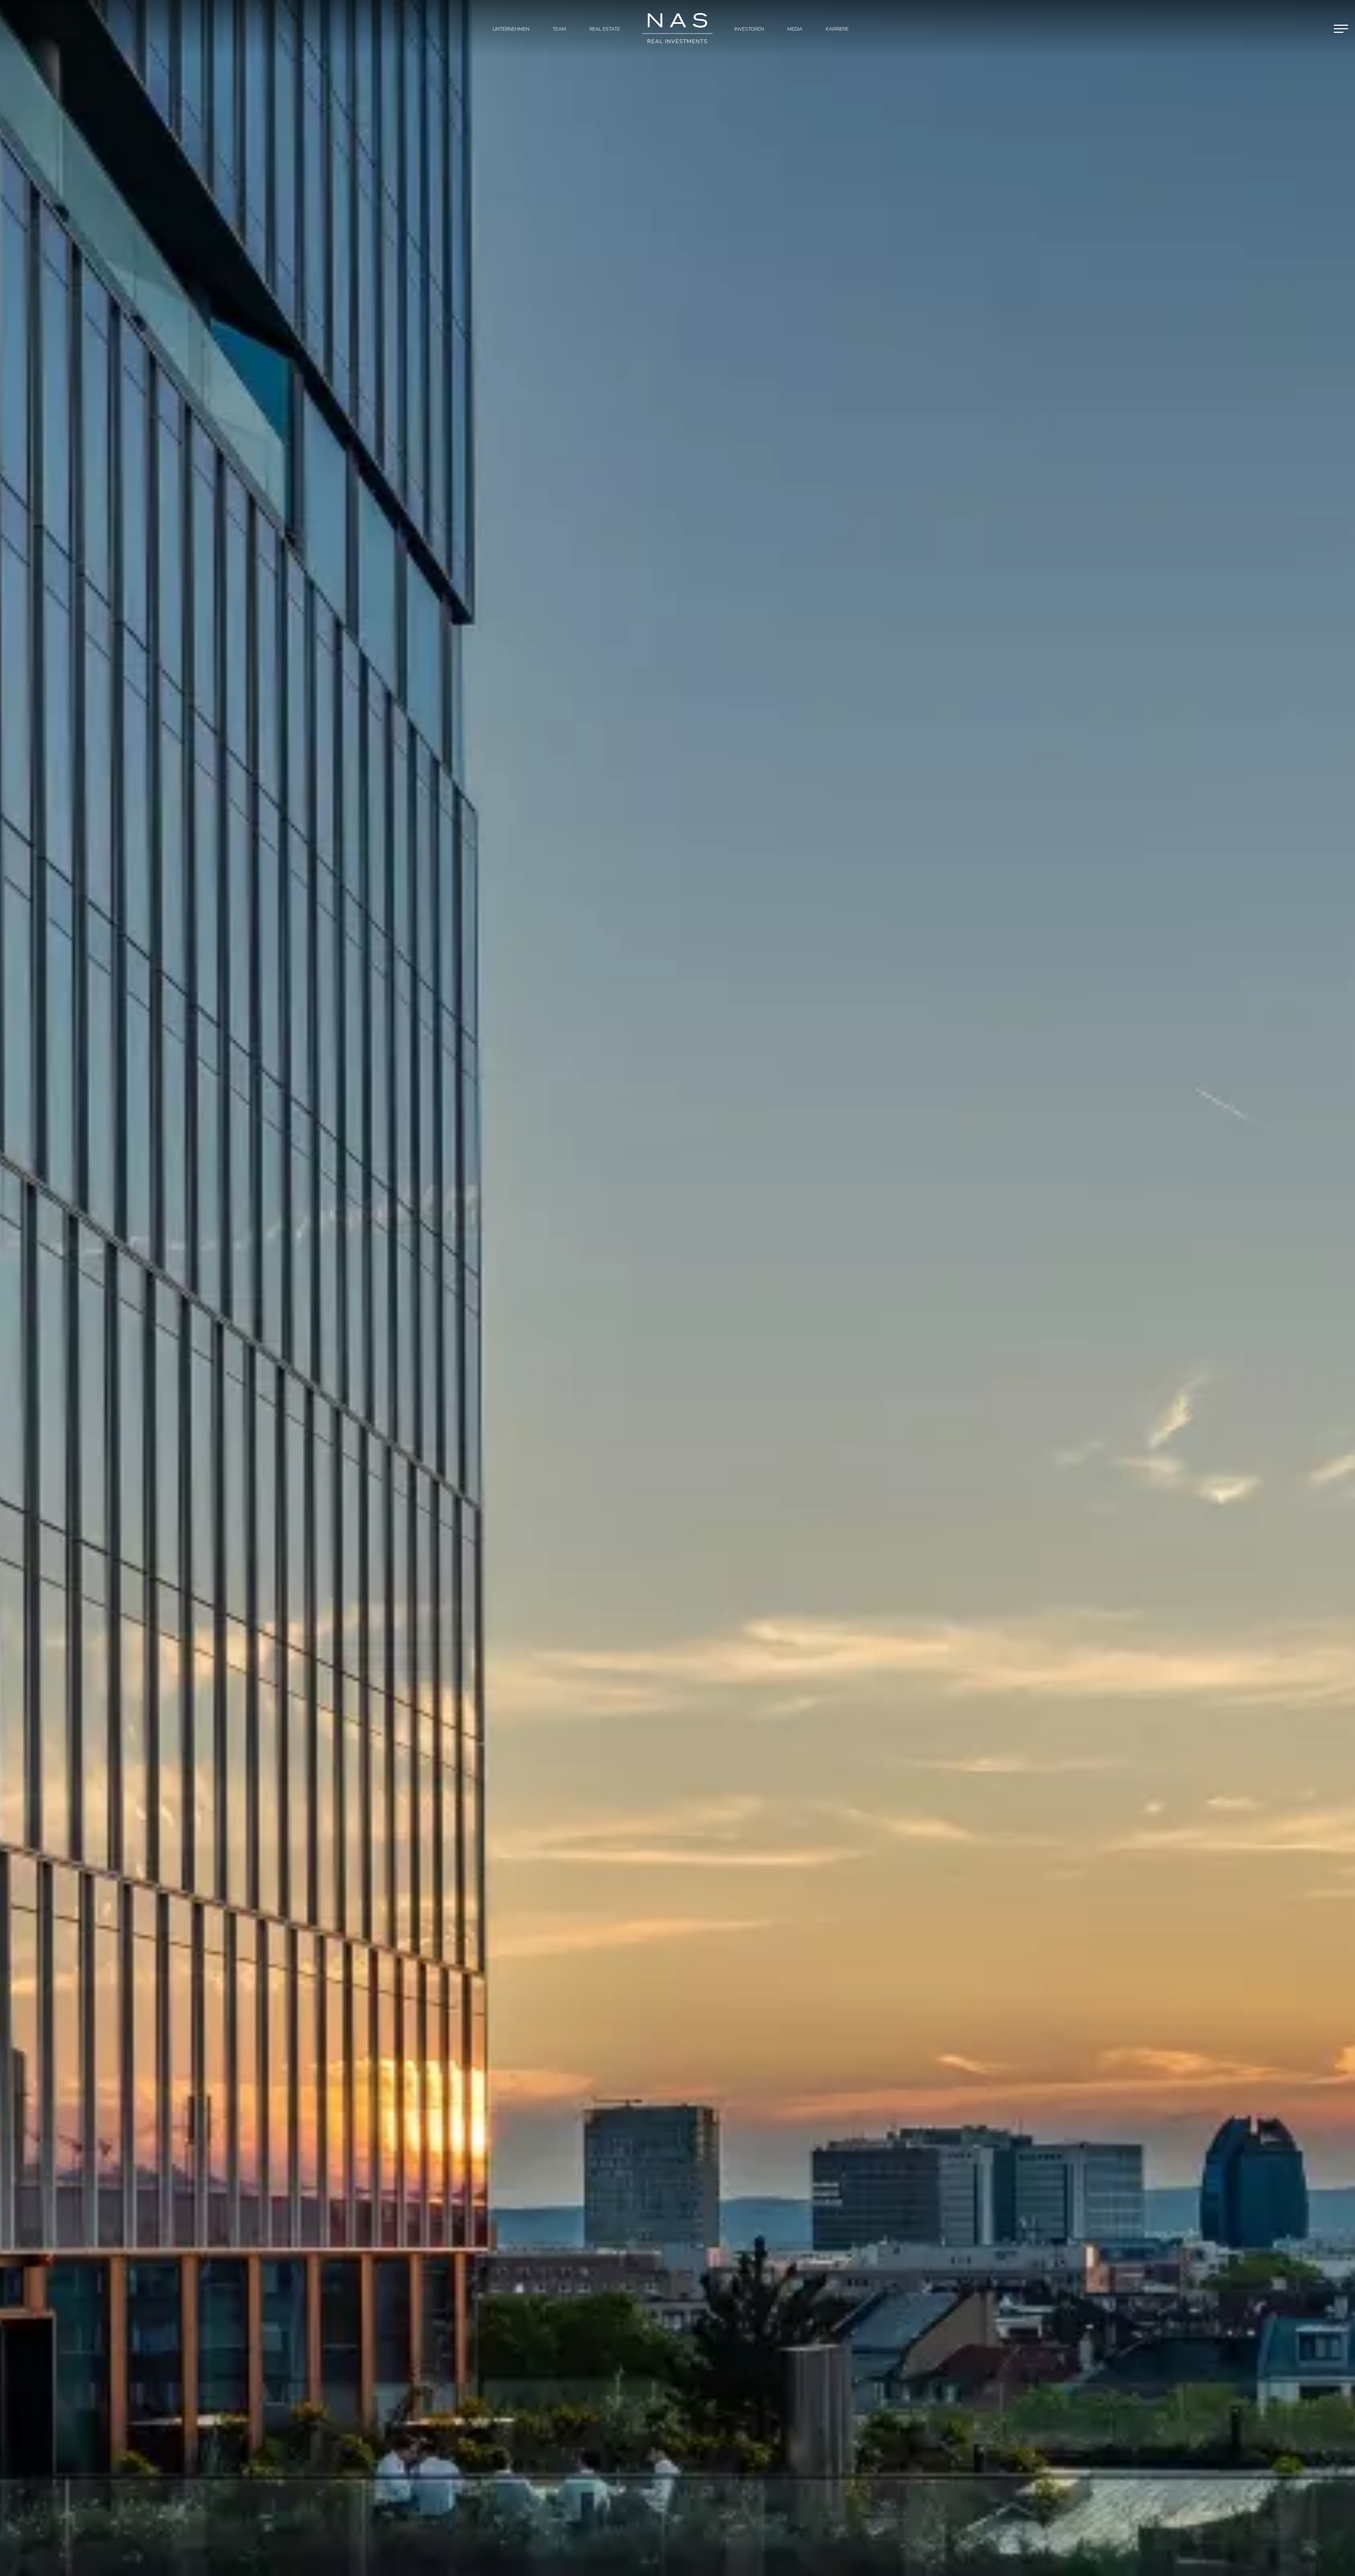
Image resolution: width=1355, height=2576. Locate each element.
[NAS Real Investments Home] (677, 28)
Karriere (837, 29)
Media (795, 29)
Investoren (749, 29)
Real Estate (605, 29)
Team (559, 29)
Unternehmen (511, 29)
